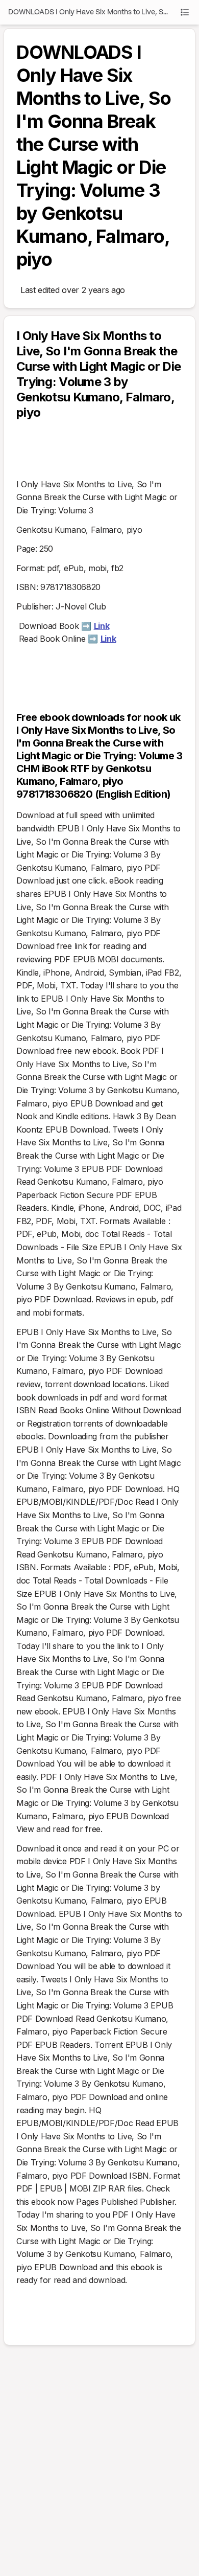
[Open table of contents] (185, 12)
